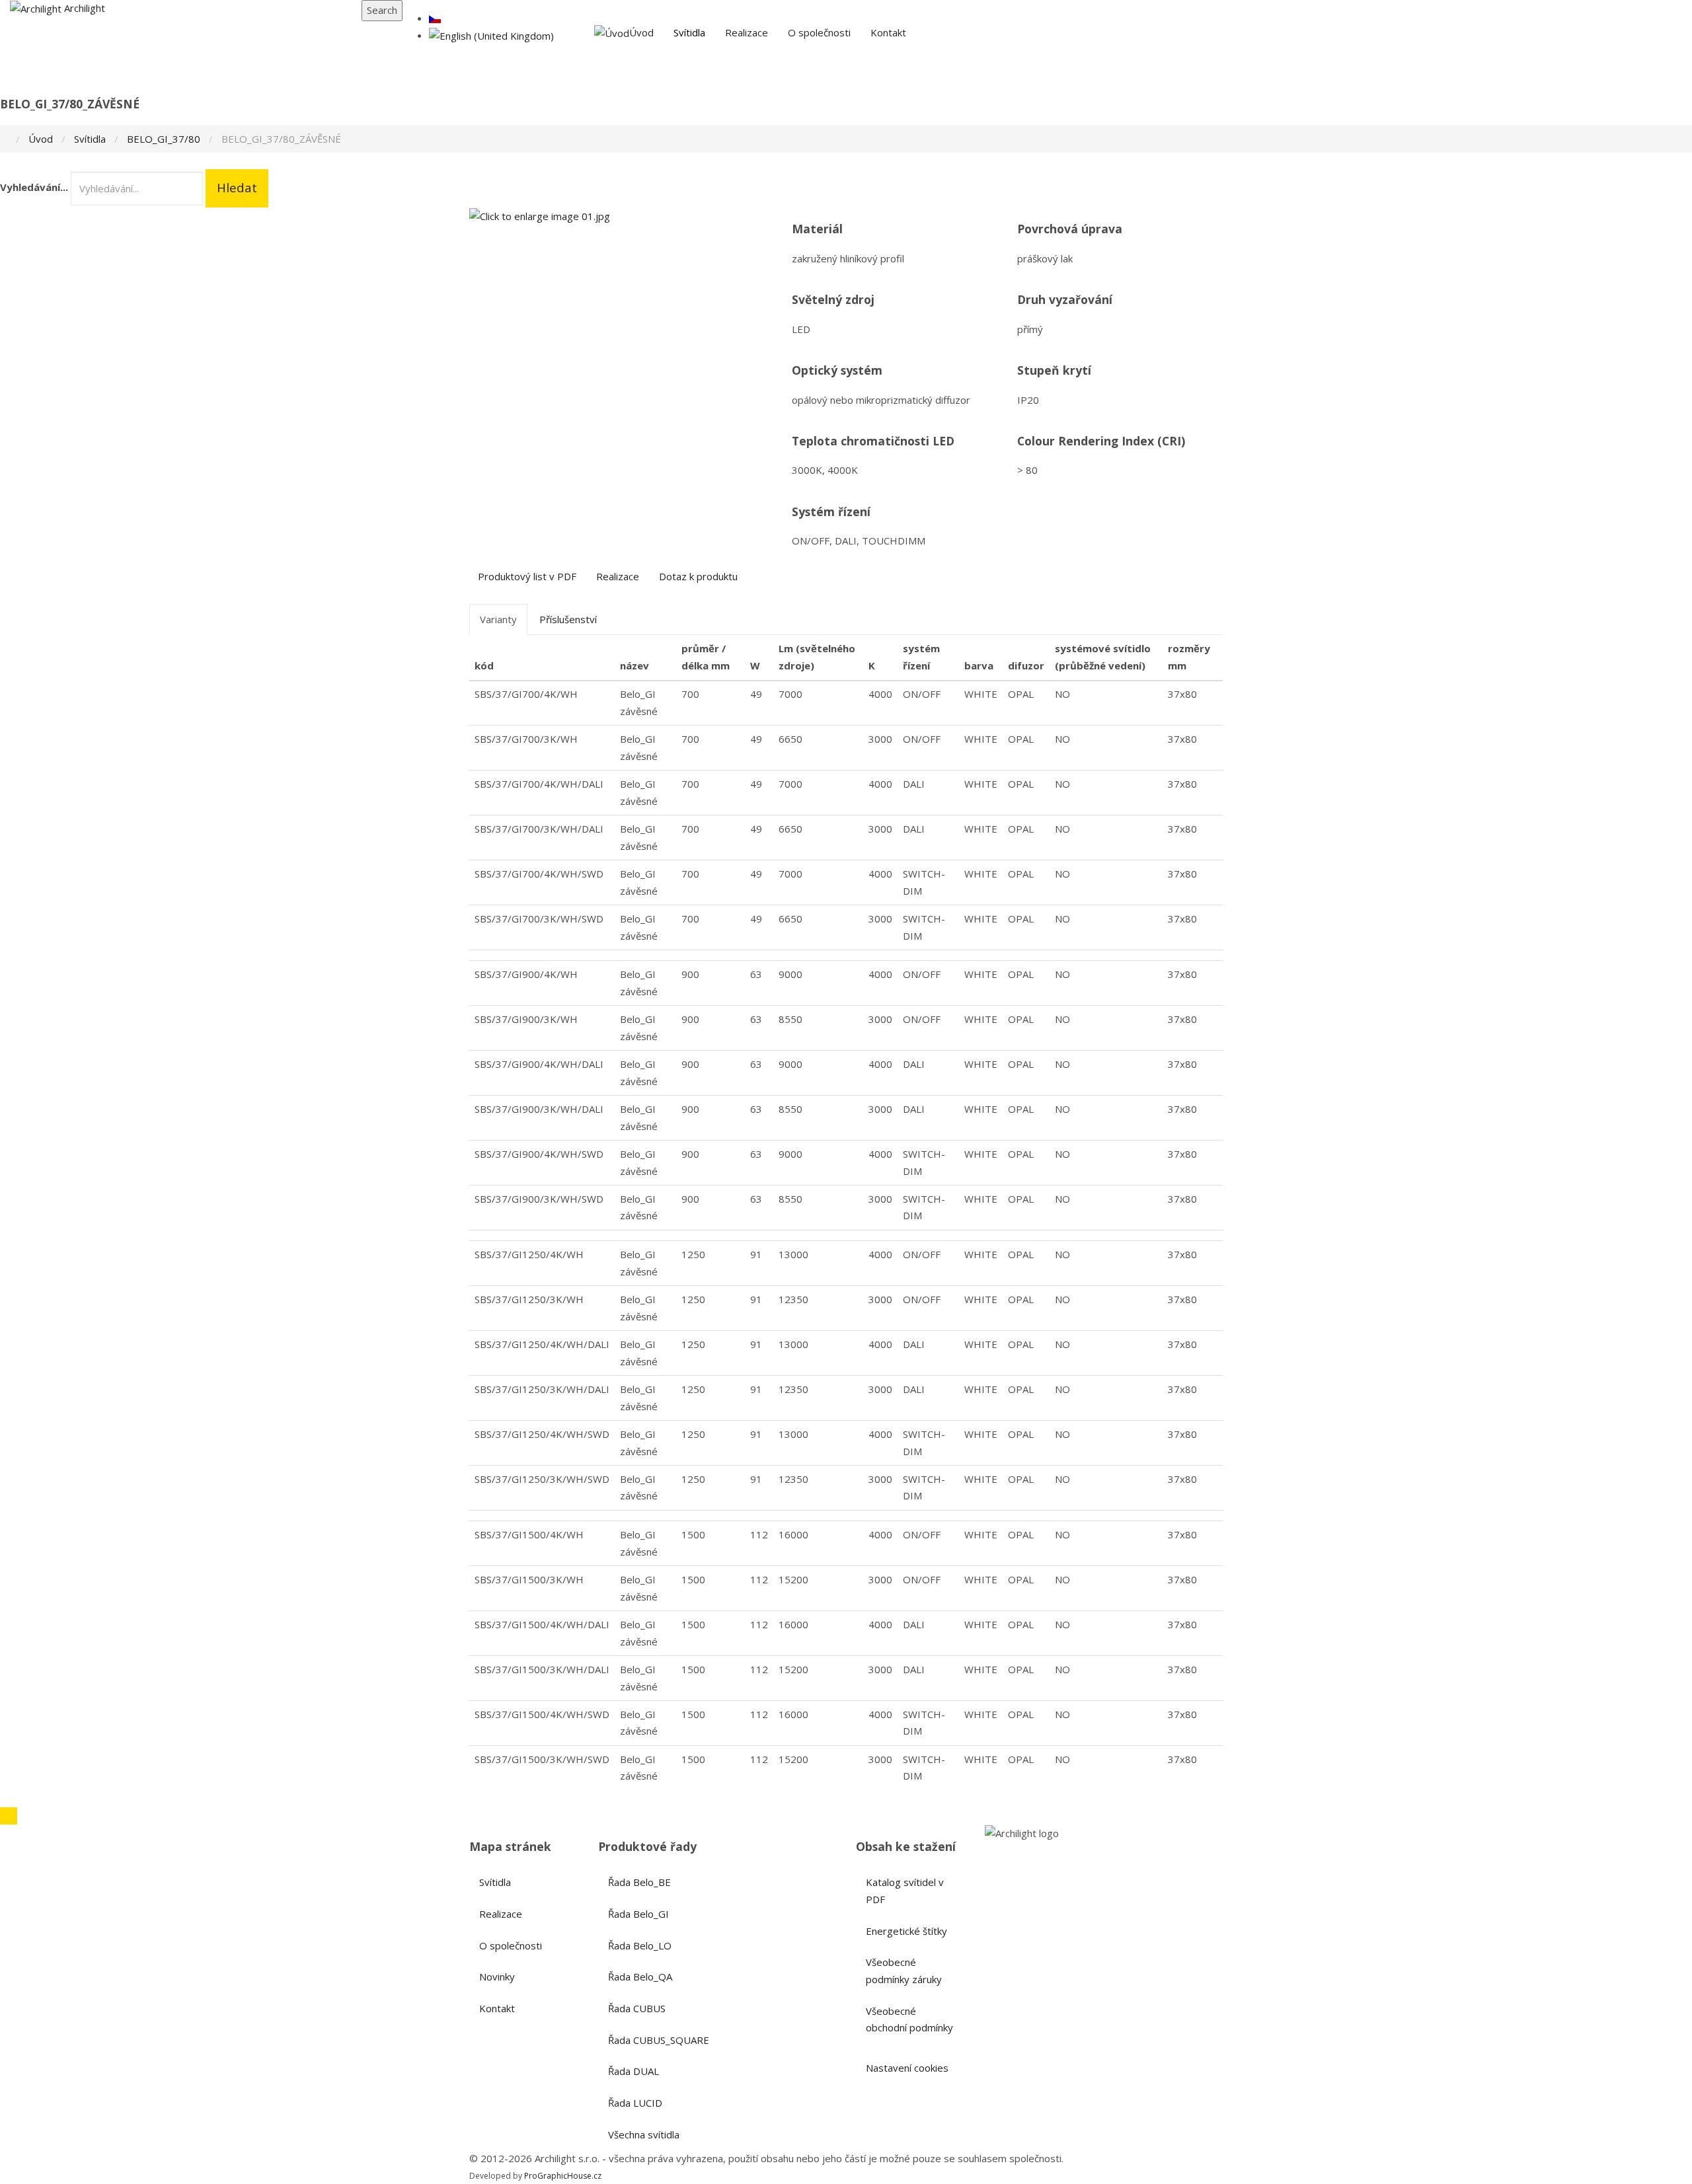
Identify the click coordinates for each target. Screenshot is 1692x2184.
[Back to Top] (9, 1816)
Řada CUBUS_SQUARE (659, 2040)
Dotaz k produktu (698, 576)
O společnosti (819, 32)
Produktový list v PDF (527, 576)
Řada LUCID (635, 2103)
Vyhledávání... (34, 187)
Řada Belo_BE (639, 1882)
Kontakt (888, 32)
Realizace (747, 32)
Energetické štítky (906, 1931)
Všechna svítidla (644, 2134)
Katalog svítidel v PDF (905, 1891)
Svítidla (689, 32)
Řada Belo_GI (638, 1914)
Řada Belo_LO (640, 1945)
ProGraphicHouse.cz (563, 2176)
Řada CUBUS (637, 2008)
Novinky (497, 1977)
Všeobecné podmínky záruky (904, 1971)
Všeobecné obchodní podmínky (909, 2019)
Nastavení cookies (907, 2068)
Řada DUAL (634, 2071)
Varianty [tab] (498, 619)
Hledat (237, 188)
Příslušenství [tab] (568, 619)
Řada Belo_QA (640, 1977)
